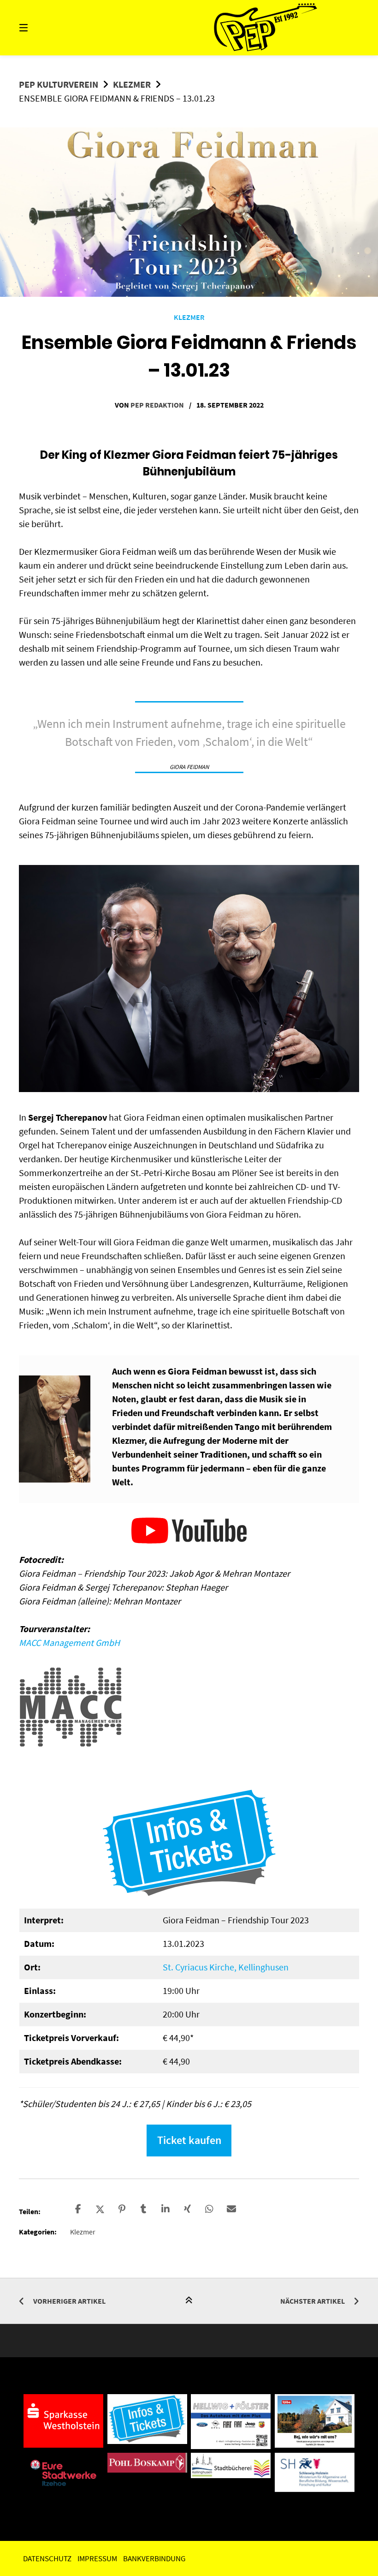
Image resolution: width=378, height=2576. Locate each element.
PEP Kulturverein (59, 84)
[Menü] (40, 28)
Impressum (97, 2558)
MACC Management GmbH (69, 1642)
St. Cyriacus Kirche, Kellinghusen (226, 1967)
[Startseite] (266, 28)
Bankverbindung (154, 2558)
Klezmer (132, 84)
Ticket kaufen (189, 2140)
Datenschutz (47, 2558)
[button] (78, 2209)
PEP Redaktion (157, 405)
